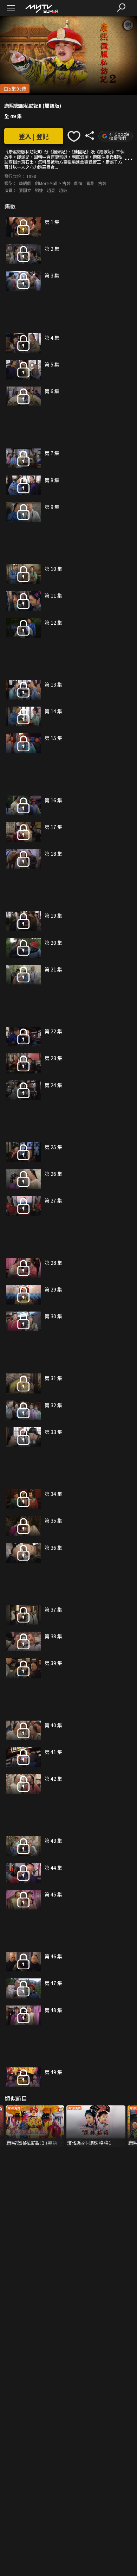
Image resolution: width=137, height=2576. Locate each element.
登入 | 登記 (34, 136)
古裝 (102, 183)
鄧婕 (39, 190)
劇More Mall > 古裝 (53, 183)
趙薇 (63, 190)
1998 (31, 176)
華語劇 (25, 183)
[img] (41, 8)
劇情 (78, 183)
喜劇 (90, 183)
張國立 (25, 190)
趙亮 (51, 190)
